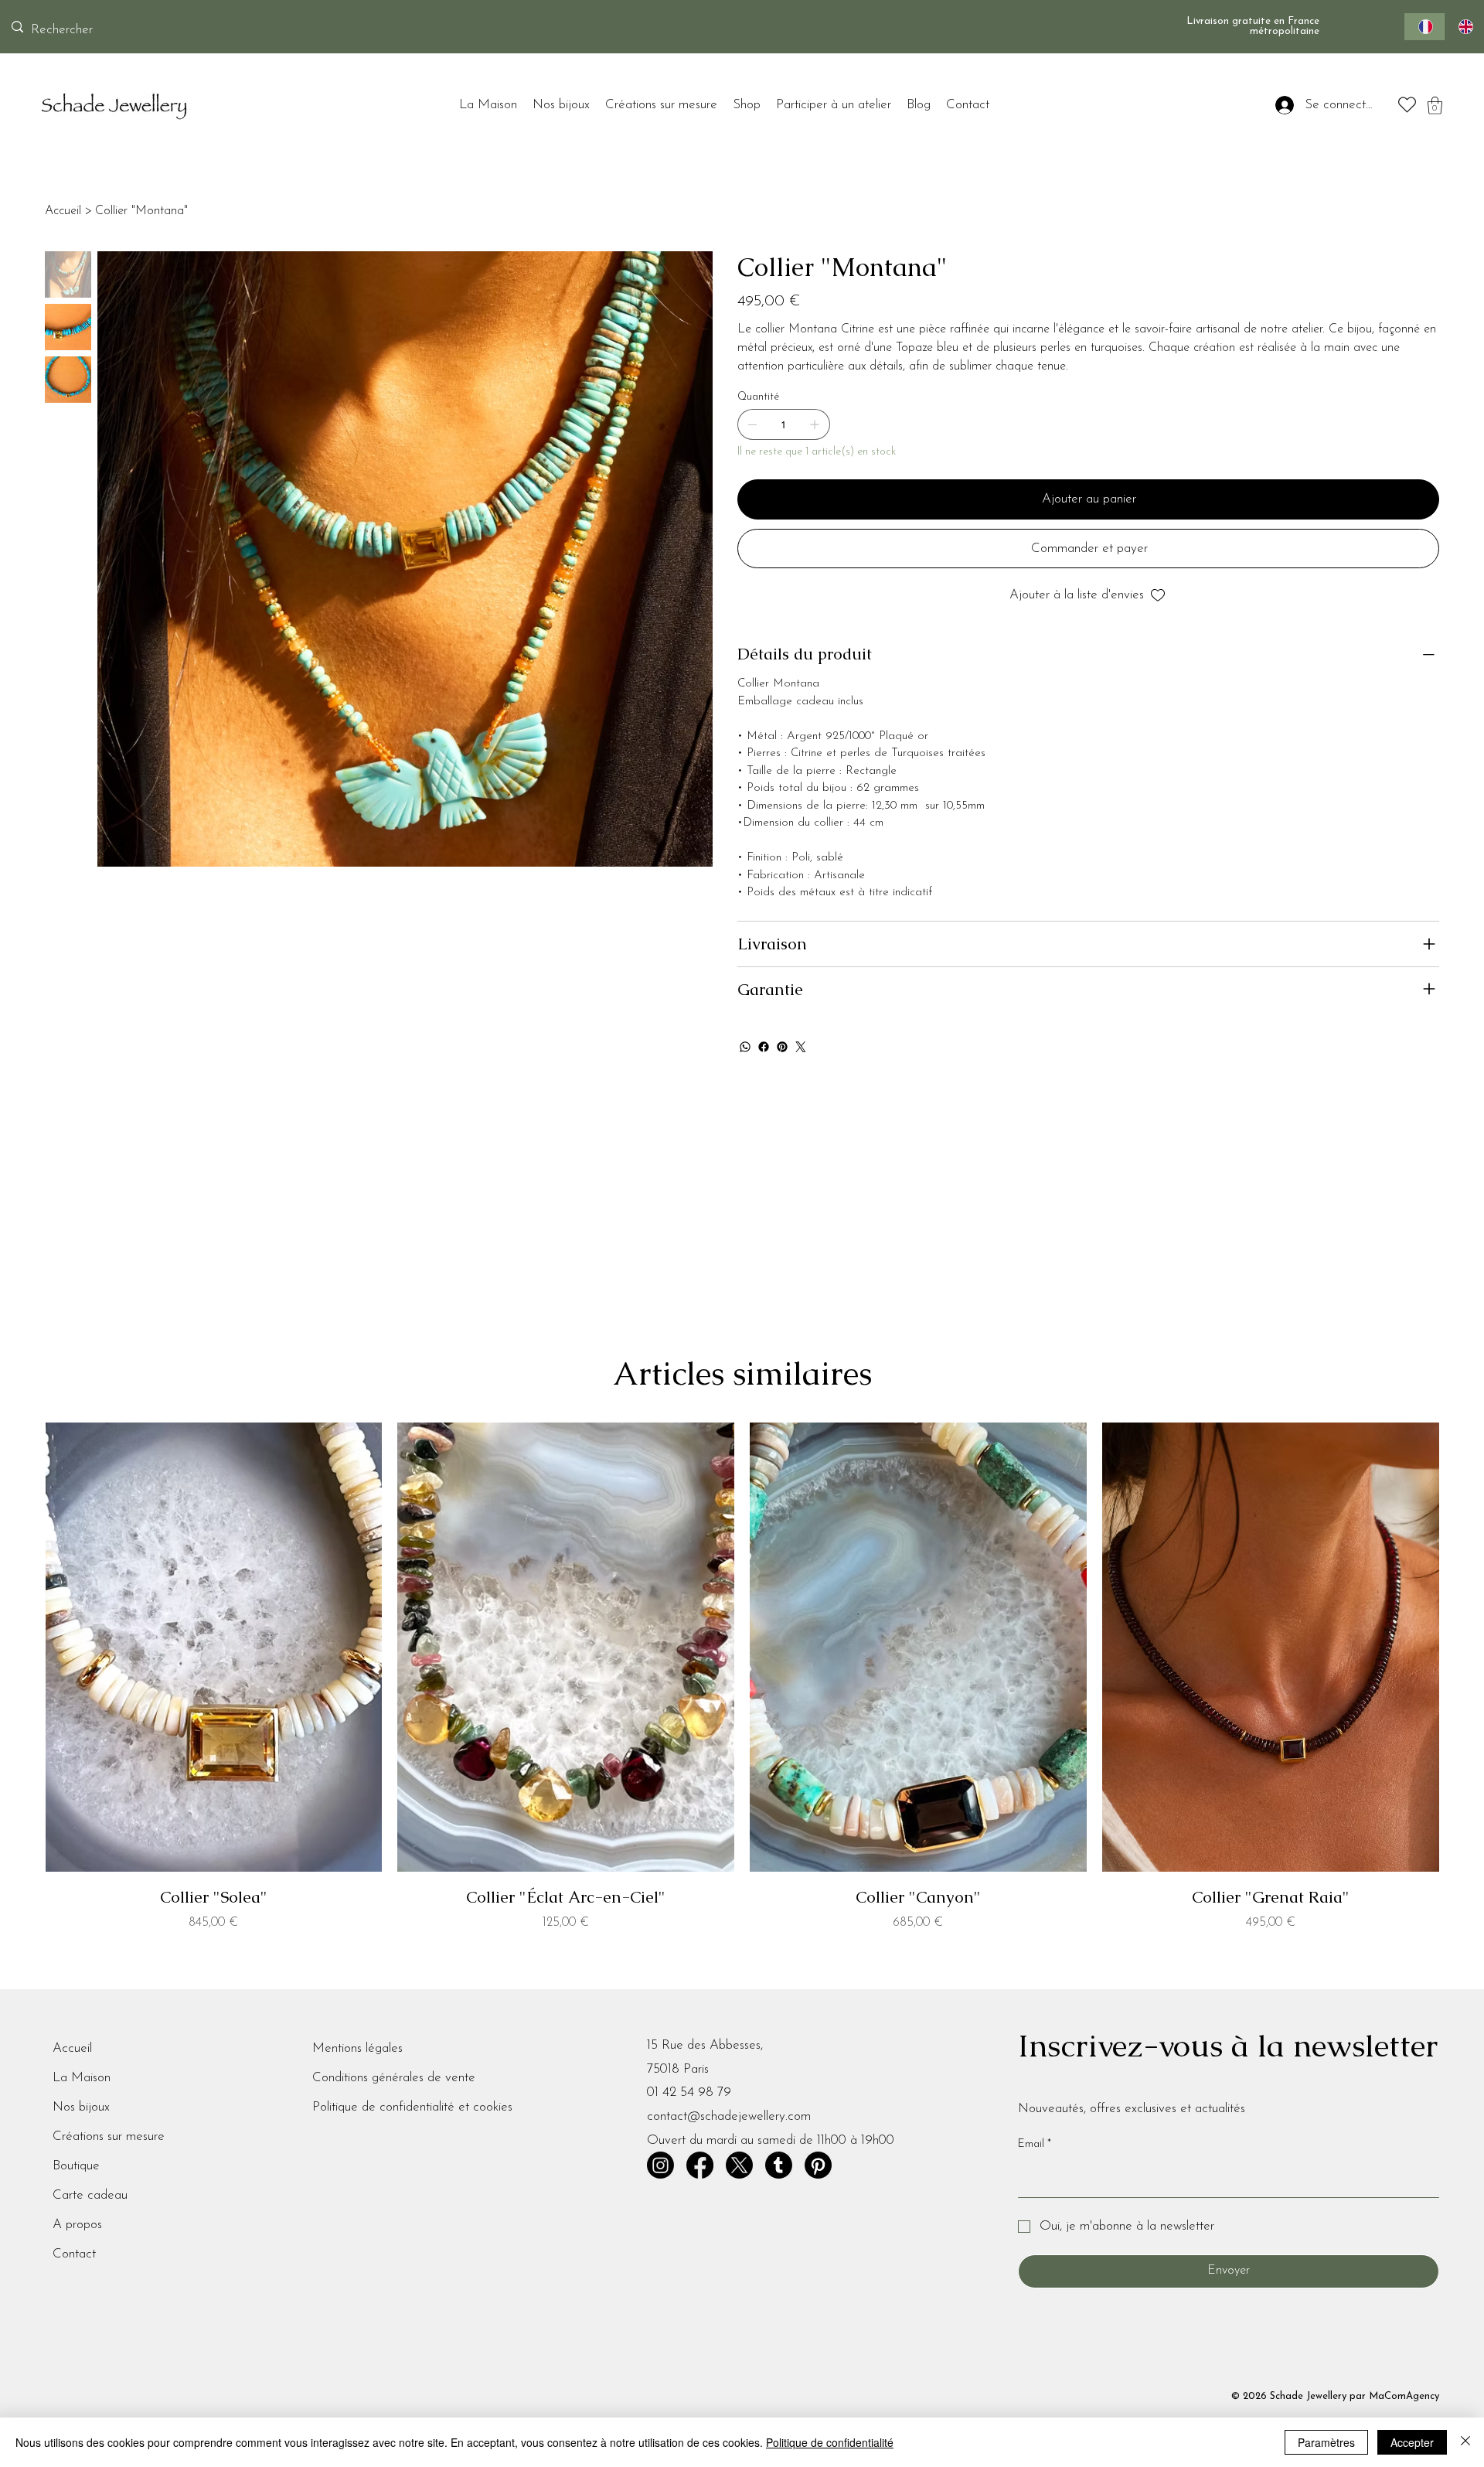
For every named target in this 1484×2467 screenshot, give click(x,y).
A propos (77, 2225)
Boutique (76, 2166)
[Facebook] (764, 1047)
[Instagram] (660, 2165)
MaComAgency (1404, 2396)
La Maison (82, 2078)
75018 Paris (678, 2069)
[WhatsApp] (745, 1047)
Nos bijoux (81, 2107)
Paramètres (1326, 2442)
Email (1035, 2144)
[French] (1424, 27)
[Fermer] (1465, 2442)
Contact (74, 2254)
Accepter (1412, 2442)
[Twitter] (801, 1047)
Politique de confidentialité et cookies (412, 2107)
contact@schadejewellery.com (729, 2116)
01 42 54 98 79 (689, 2092)
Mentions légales (357, 2048)
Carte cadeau (90, 2195)
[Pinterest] (782, 1047)
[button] (1435, 106)
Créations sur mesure (109, 2136)
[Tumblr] (779, 2165)
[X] (739, 2165)
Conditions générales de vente (394, 2078)
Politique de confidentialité (830, 2442)
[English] (1464, 27)
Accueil (72, 2048)
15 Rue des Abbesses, (705, 2045)
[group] (742, 1677)
